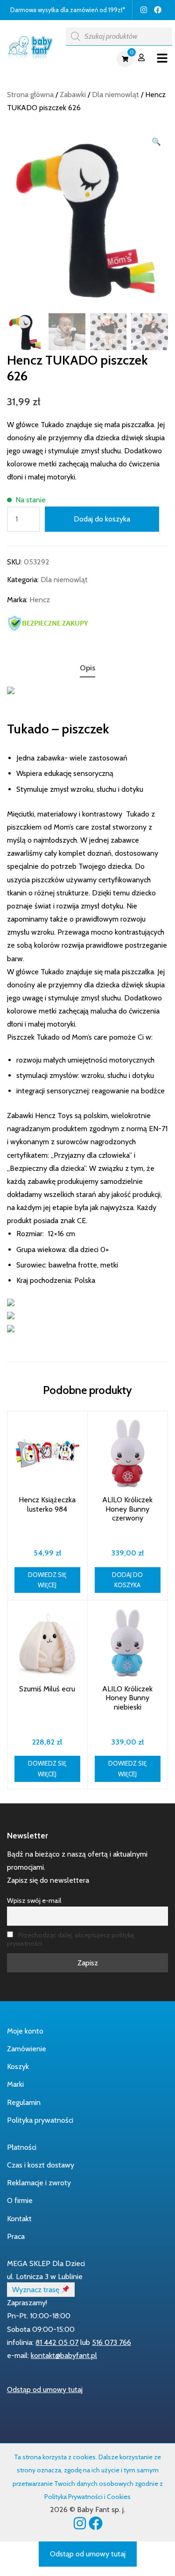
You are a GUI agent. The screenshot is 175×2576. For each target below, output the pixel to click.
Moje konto (25, 2031)
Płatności (22, 2147)
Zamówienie (27, 2049)
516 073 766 (112, 2342)
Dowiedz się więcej (47, 1580)
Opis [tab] (87, 668)
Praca (16, 2236)
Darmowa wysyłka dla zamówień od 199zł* (68, 10)
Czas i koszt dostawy (41, 2165)
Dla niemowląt (115, 95)
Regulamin (24, 2102)
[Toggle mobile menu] (162, 59)
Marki (15, 2084)
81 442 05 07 (57, 2342)
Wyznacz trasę (37, 2290)
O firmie (20, 2200)
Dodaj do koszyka (102, 519)
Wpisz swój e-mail (34, 1900)
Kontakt (19, 2219)
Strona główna (30, 95)
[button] (156, 142)
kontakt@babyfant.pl (64, 2355)
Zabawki (73, 95)
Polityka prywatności (40, 2120)
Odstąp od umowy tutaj (45, 2389)
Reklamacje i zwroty (39, 2183)
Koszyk (18, 2066)
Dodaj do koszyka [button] (127, 1580)
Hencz (40, 600)
